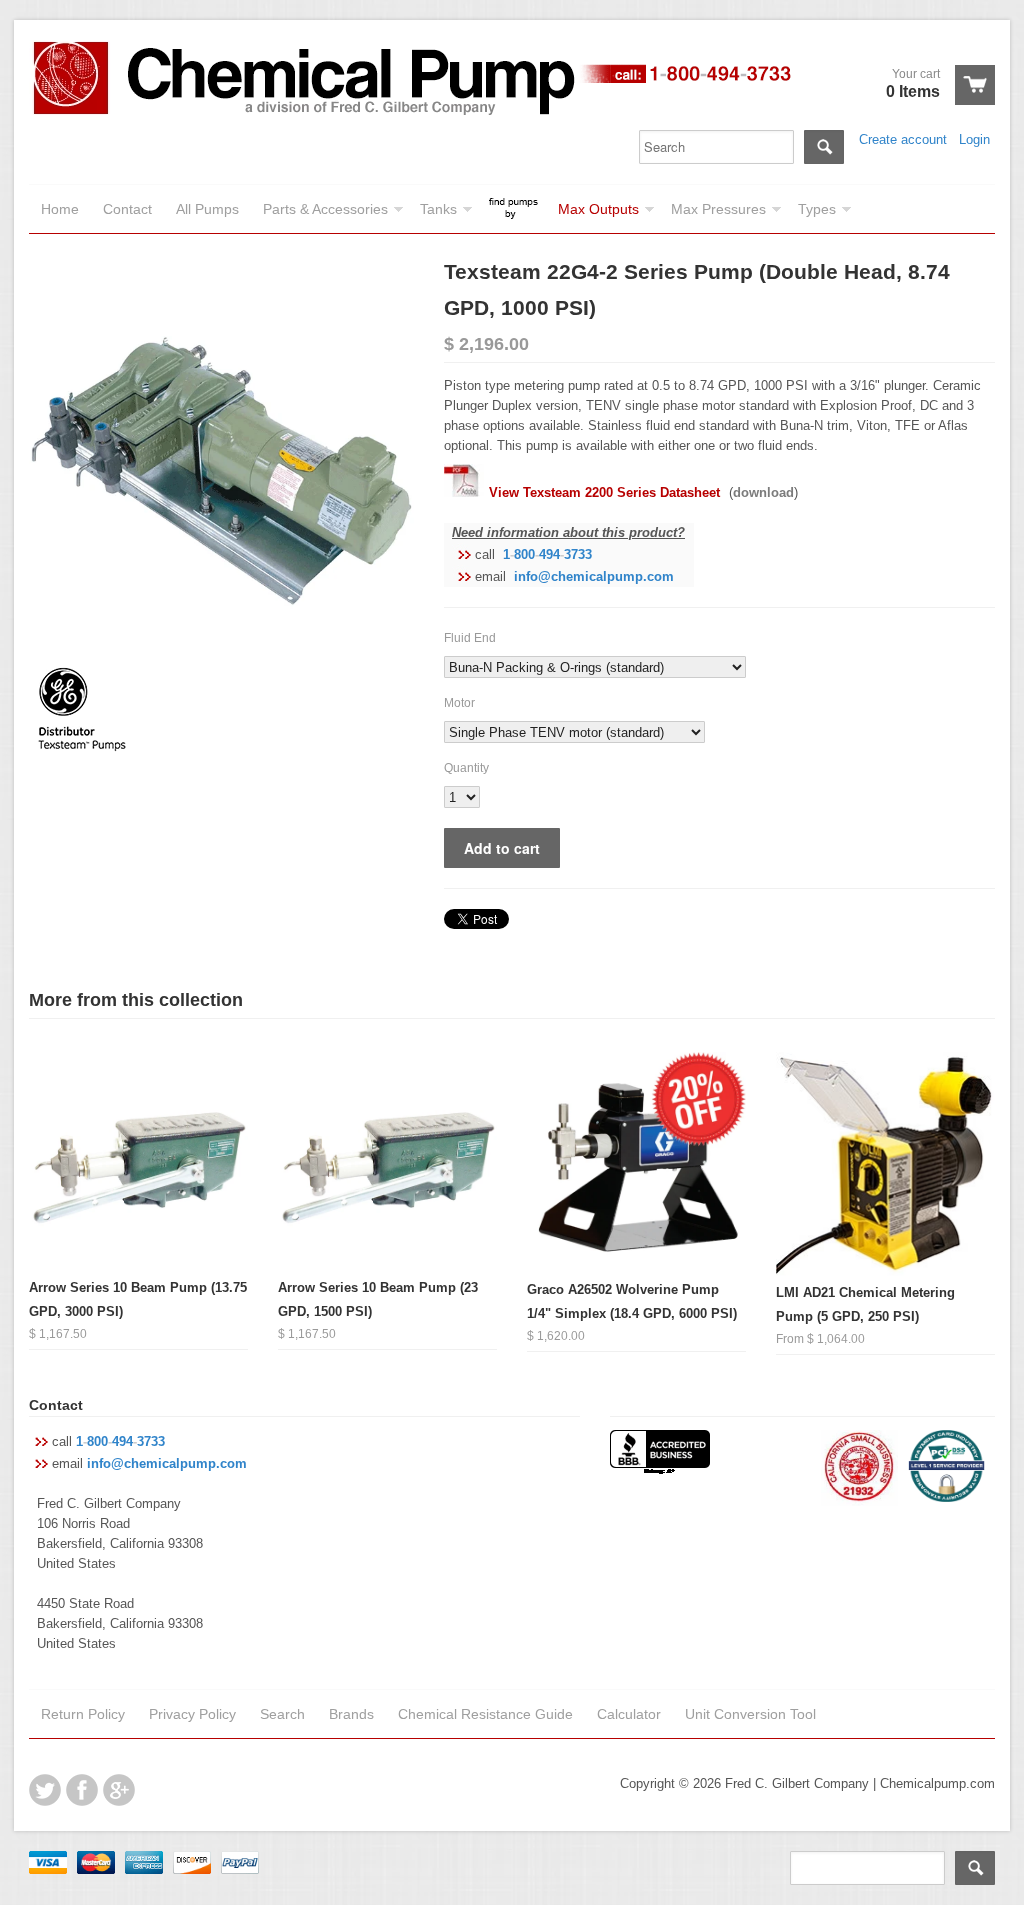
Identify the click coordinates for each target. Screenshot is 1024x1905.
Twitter (45, 1790)
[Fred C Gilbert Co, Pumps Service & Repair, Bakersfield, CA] (660, 1454)
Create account (903, 139)
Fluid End (470, 638)
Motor (459, 703)
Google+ (119, 1790)
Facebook (82, 1790)
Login (974, 139)
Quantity (466, 768)
